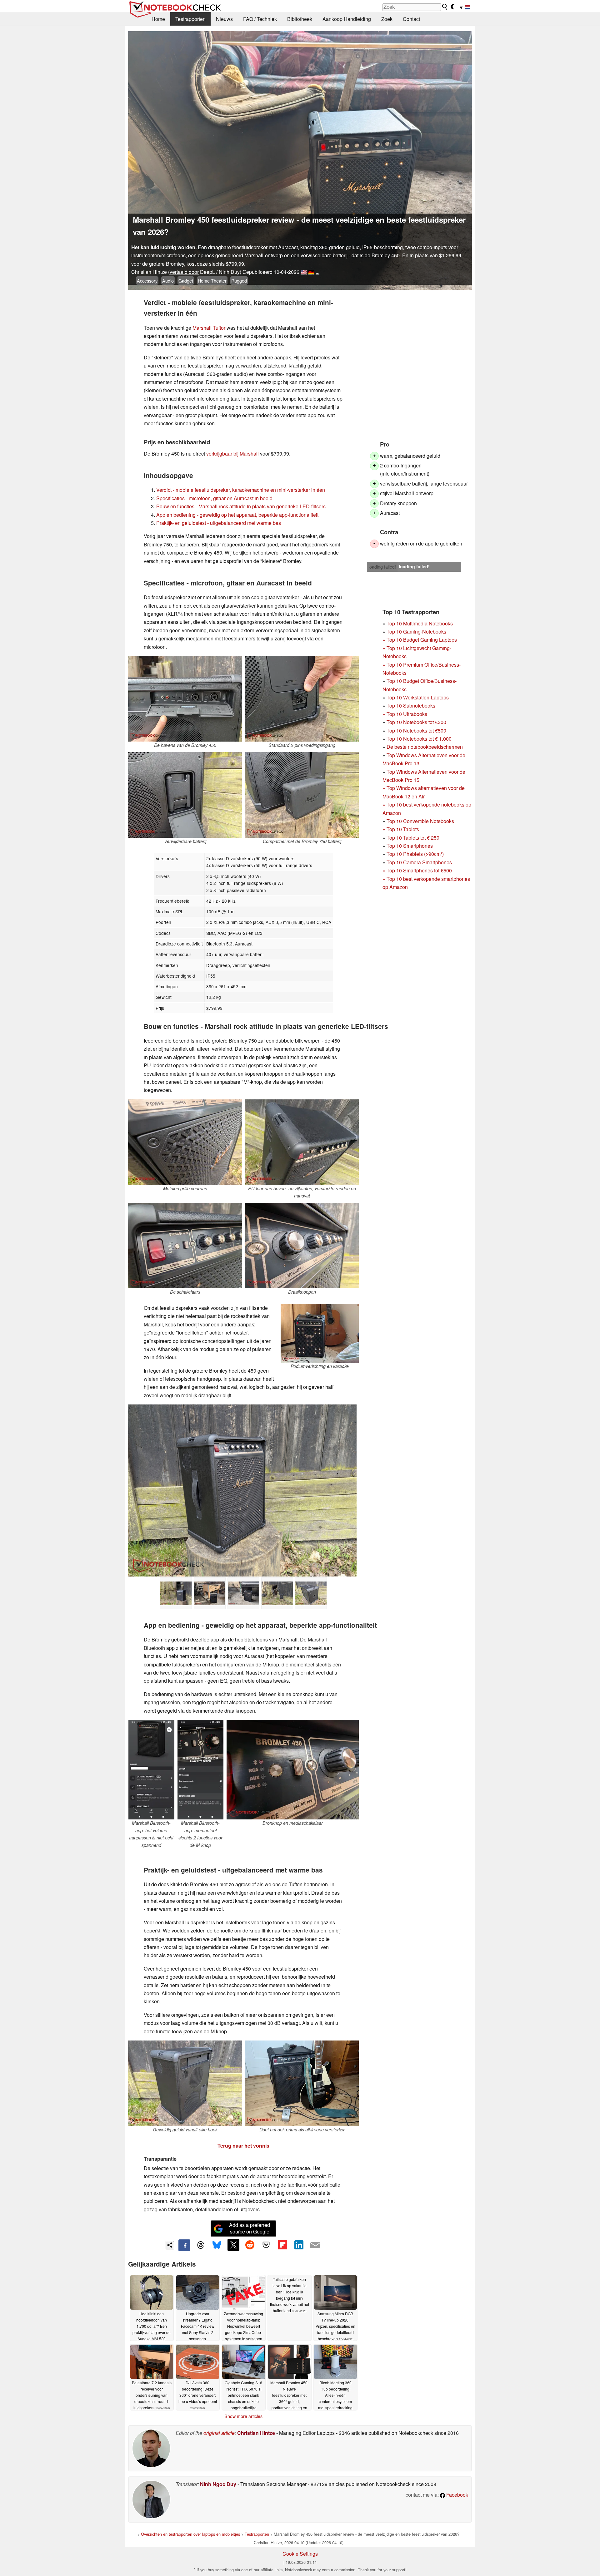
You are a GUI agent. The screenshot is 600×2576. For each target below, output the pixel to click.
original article (219, 2433)
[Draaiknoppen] (302, 1246)
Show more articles (243, 2416)
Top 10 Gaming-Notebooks (416, 632)
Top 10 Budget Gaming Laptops (420, 640)
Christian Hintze (256, 2433)
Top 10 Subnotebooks (411, 706)
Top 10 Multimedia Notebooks (420, 623)
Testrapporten (190, 19)
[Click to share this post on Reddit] (250, 2245)
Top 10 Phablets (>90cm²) (415, 854)
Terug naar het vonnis (243, 2146)
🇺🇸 (304, 272)
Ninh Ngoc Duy (218, 2484)
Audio (168, 281)
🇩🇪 (311, 272)
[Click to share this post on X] (233, 2245)
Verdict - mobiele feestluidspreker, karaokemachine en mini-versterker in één (241, 490)
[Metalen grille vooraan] (185, 1142)
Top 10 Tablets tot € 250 (413, 838)
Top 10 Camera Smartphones (419, 862)
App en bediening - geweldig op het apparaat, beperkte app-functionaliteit (237, 515)
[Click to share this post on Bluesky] (217, 2245)
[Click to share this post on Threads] (201, 2245)
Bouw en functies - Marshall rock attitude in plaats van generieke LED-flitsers (241, 506)
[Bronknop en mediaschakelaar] (293, 1770)
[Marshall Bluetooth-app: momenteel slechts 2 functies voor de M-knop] (200, 1770)
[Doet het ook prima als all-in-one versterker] (302, 2083)
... (317, 272)
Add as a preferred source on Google (250, 2228)
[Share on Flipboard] (282, 2245)
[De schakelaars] (185, 1246)
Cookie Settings (300, 2554)
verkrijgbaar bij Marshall (232, 454)
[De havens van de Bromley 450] (185, 699)
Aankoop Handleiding (347, 19)
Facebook (457, 2495)
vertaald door (184, 272)
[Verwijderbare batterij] (185, 795)
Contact (411, 19)
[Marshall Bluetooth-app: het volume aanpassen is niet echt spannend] (151, 1770)
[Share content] (170, 2245)
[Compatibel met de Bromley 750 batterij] (302, 795)
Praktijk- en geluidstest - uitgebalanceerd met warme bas (219, 523)
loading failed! (382, 567)
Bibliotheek (300, 19)
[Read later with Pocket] (266, 2245)
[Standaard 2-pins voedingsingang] (302, 699)
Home (158, 19)
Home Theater (212, 281)
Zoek (387, 19)
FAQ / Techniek (260, 19)
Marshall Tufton (210, 328)
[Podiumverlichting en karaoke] (320, 1333)
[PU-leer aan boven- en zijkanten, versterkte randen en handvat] (302, 1142)
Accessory (147, 281)
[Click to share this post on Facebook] (184, 2245)
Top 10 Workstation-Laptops (418, 697)
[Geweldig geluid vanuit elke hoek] (185, 2083)
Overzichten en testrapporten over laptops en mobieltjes (190, 2534)
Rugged (239, 281)
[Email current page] (315, 2245)
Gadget (186, 281)
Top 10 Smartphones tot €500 (417, 870)
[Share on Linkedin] (299, 2245)
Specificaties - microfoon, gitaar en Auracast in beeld (214, 498)
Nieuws (224, 19)
